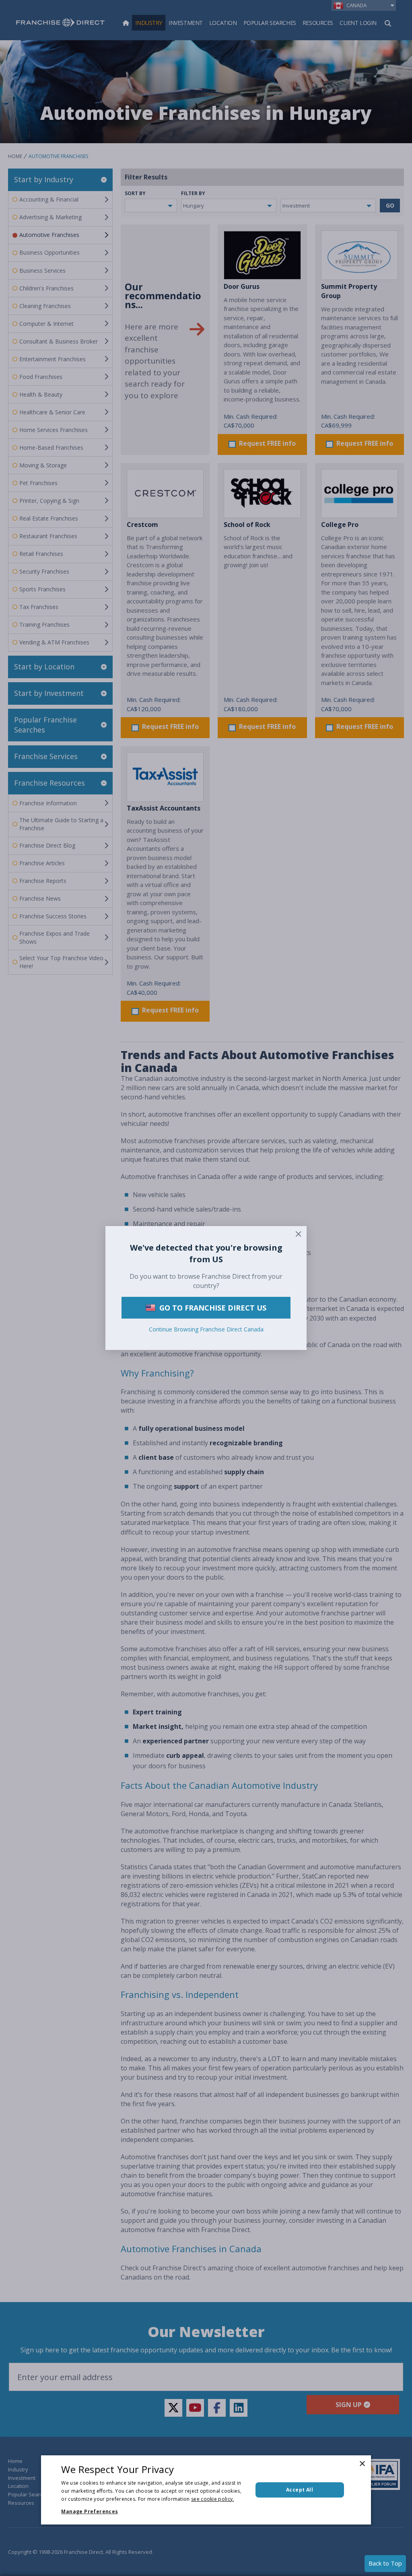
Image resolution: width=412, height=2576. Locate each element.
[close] (299, 1234)
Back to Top (385, 2563)
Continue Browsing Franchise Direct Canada (206, 1329)
